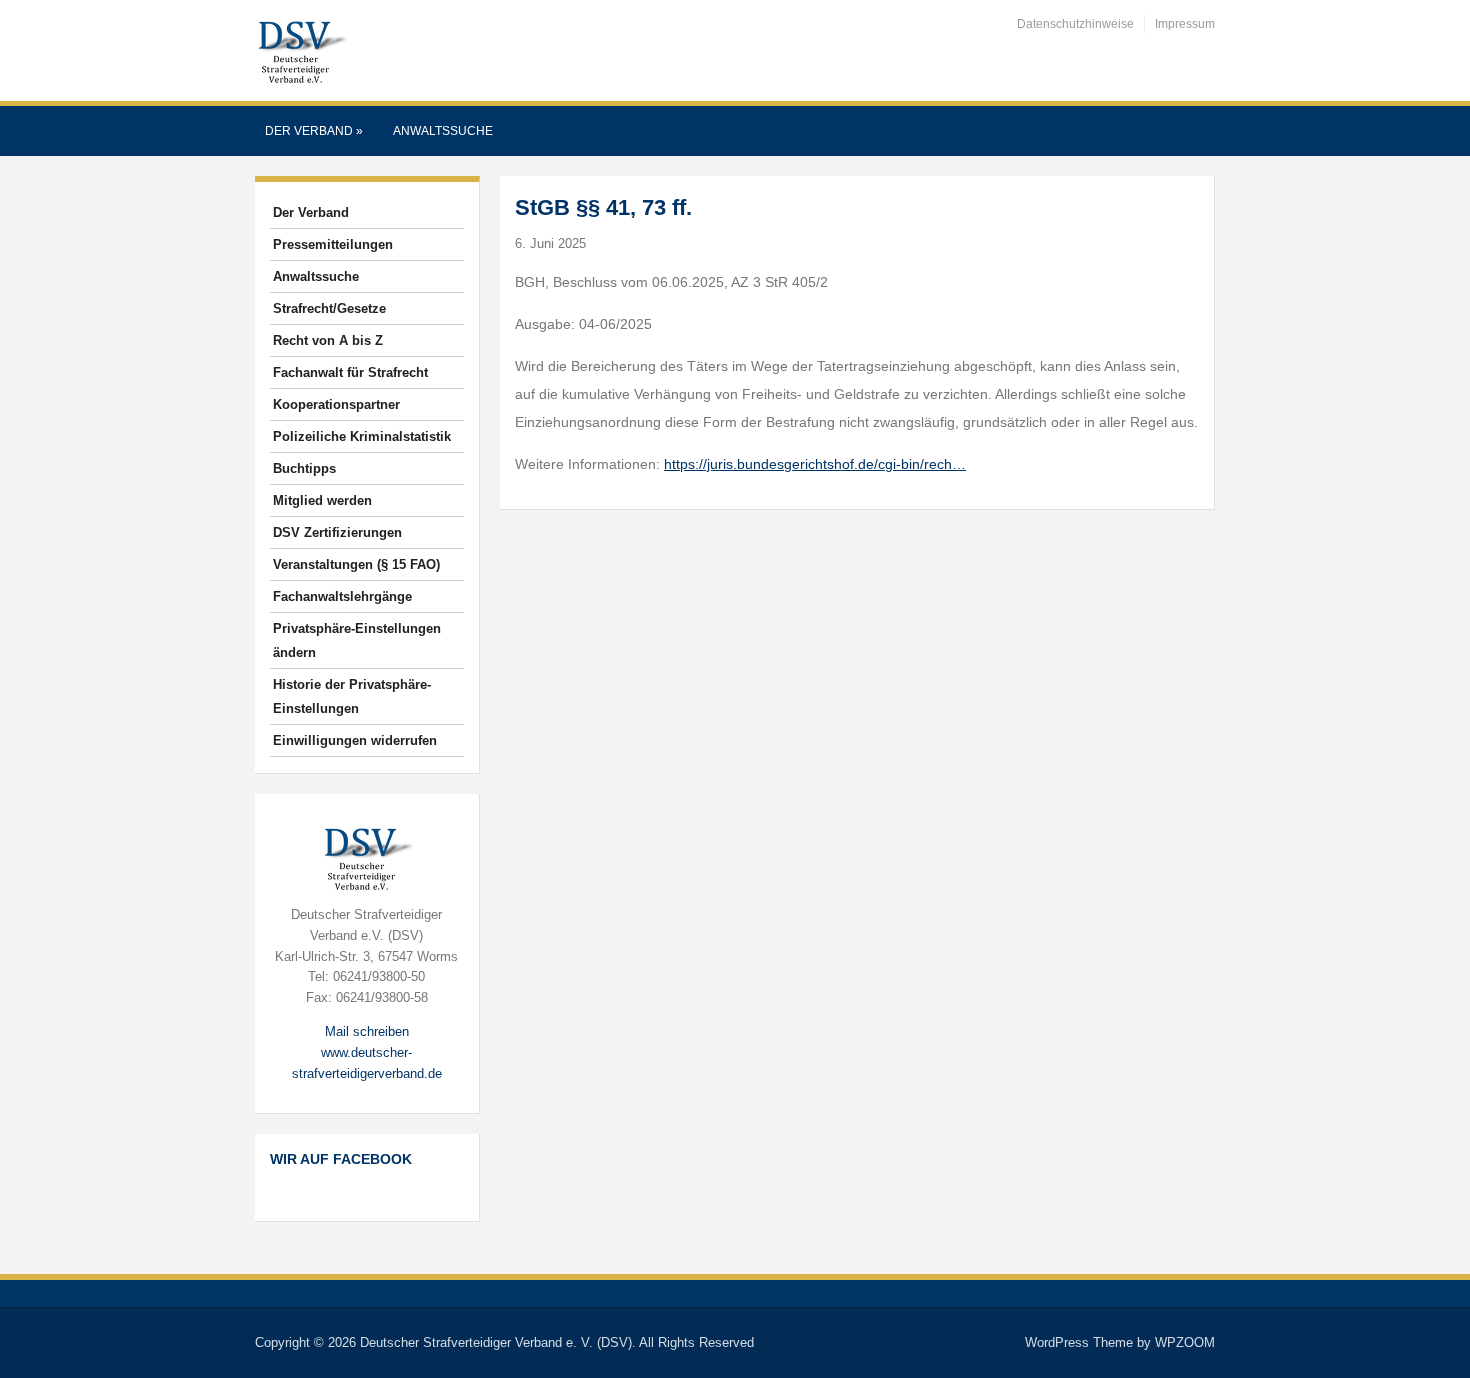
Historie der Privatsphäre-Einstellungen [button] (352, 696)
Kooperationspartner (336, 404)
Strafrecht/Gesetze (329, 308)
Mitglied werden (322, 500)
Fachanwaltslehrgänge (342, 596)
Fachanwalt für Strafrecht (350, 372)
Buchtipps (304, 468)
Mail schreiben (367, 1031)
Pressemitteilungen (333, 244)
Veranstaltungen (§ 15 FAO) (356, 564)
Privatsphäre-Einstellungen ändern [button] (357, 640)
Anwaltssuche (443, 131)
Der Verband (314, 131)
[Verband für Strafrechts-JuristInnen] (301, 49)
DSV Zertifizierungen (337, 532)
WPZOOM (1185, 1342)
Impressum (1185, 24)
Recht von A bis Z (328, 340)
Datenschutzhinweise (1075, 24)
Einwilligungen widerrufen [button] (355, 740)
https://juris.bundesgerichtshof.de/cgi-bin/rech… (815, 464)
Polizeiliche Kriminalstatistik (362, 436)
